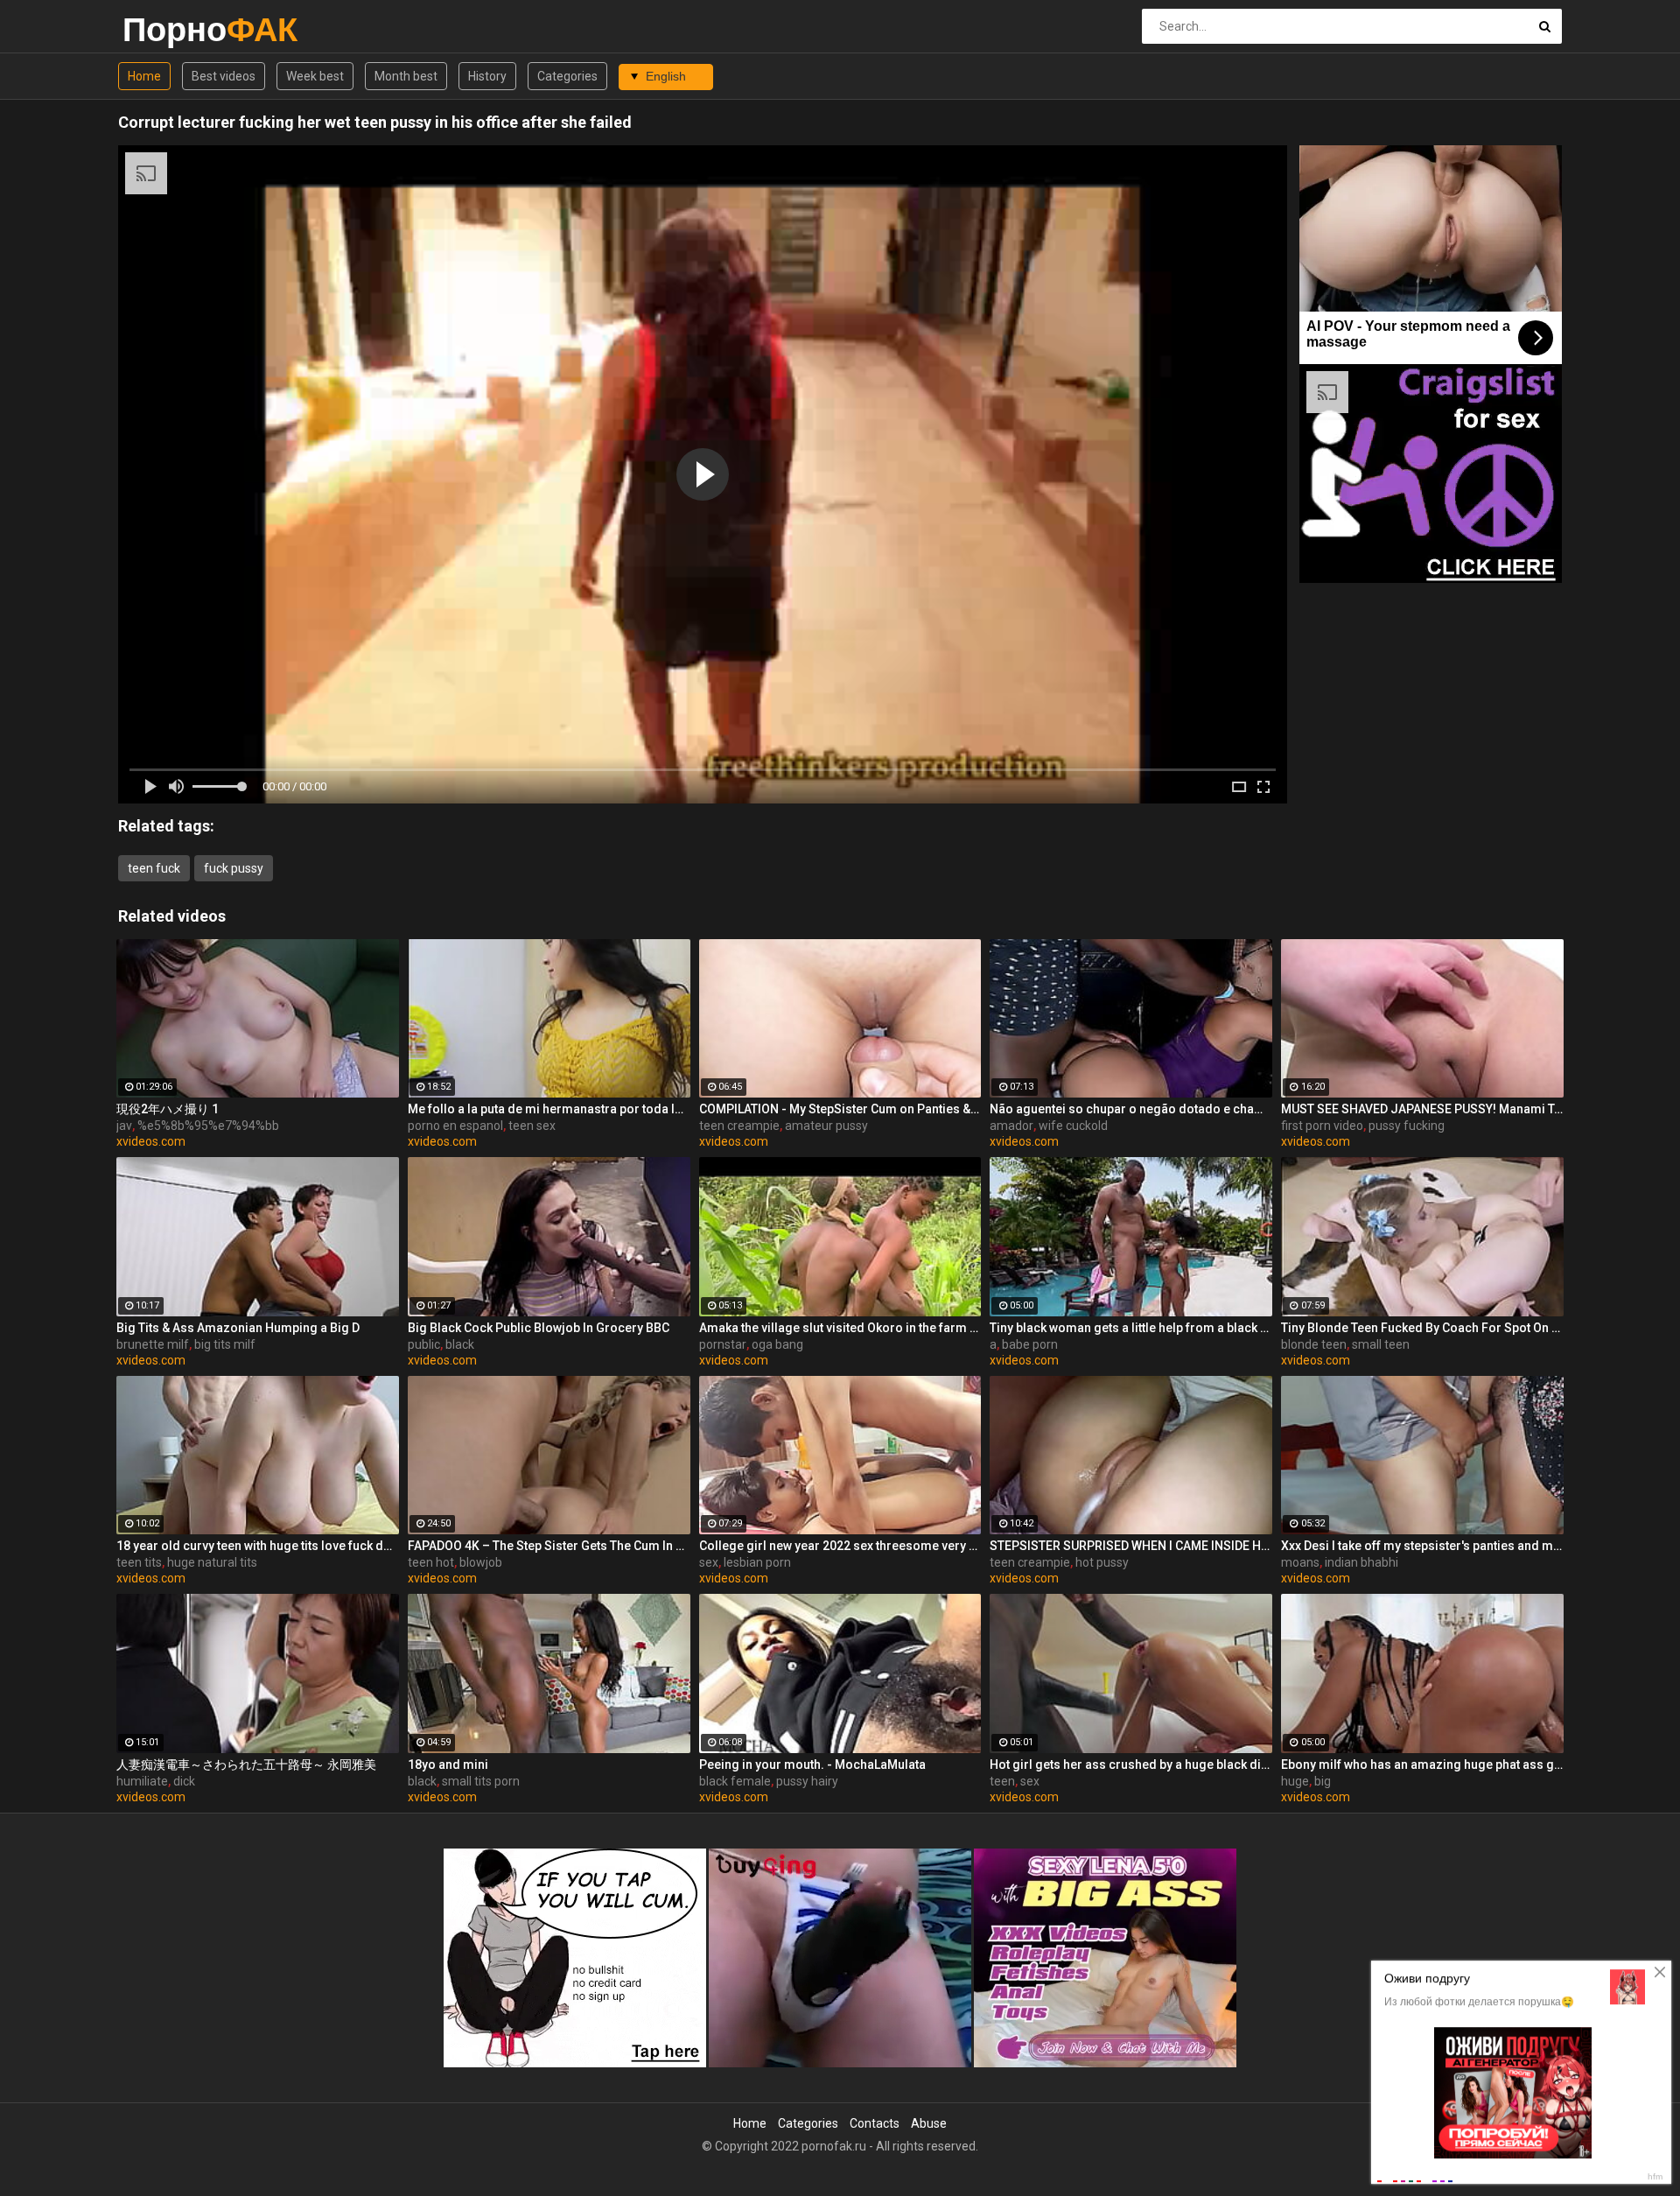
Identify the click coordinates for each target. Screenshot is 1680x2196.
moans (1300, 1562)
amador (1011, 1126)
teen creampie (739, 1126)
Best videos (224, 76)
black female (735, 1781)
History (487, 76)
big (1323, 1781)
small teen (1381, 1344)
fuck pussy (234, 868)
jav (124, 1126)
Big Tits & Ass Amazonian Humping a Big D (238, 1328)
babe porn (1030, 1344)
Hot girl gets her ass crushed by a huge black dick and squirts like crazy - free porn (1131, 1765)
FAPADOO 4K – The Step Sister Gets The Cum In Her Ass (549, 1546)
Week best (315, 76)
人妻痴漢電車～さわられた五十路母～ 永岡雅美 (246, 1765)
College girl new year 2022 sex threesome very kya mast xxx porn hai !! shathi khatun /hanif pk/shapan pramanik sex (840, 1546)
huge (1295, 1781)
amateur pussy (826, 1126)
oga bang (777, 1344)
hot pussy (1102, 1562)
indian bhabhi (1361, 1562)
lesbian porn (757, 1562)
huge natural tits (212, 1562)
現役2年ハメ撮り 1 (168, 1109)
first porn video (1322, 1126)
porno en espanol (455, 1126)
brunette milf (153, 1344)
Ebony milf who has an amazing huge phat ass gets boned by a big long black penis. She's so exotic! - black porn (1422, 1765)
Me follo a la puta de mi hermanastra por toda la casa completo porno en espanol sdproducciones (549, 1109)
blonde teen (1314, 1344)
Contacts (875, 2123)
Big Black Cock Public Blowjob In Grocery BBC (539, 1328)
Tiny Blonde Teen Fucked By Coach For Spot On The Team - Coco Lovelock (1422, 1328)
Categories (567, 76)
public (424, 1344)
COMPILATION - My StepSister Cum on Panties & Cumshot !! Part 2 (840, 1109)
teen (1002, 1781)
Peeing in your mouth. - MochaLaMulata (812, 1765)
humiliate (142, 1781)
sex (709, 1562)
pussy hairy (807, 1781)
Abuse (929, 2123)
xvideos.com (151, 1141)
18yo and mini (448, 1765)
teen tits (139, 1562)
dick (184, 1781)
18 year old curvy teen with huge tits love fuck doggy (258, 1546)
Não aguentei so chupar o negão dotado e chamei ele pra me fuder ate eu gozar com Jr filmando (1131, 1109)
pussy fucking (1407, 1126)
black (460, 1344)
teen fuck (154, 868)
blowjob (481, 1562)
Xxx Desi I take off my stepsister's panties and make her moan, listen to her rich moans (1422, 1546)
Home (144, 76)
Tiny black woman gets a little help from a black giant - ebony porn (1131, 1328)
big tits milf (225, 1344)
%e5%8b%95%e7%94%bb (208, 1126)
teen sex (532, 1126)
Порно (168, 29)
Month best (406, 76)
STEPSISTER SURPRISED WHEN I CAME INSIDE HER (1131, 1546)
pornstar (723, 1344)
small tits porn (481, 1781)
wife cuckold (1073, 1126)
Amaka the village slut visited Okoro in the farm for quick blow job (840, 1328)
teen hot (431, 1562)
